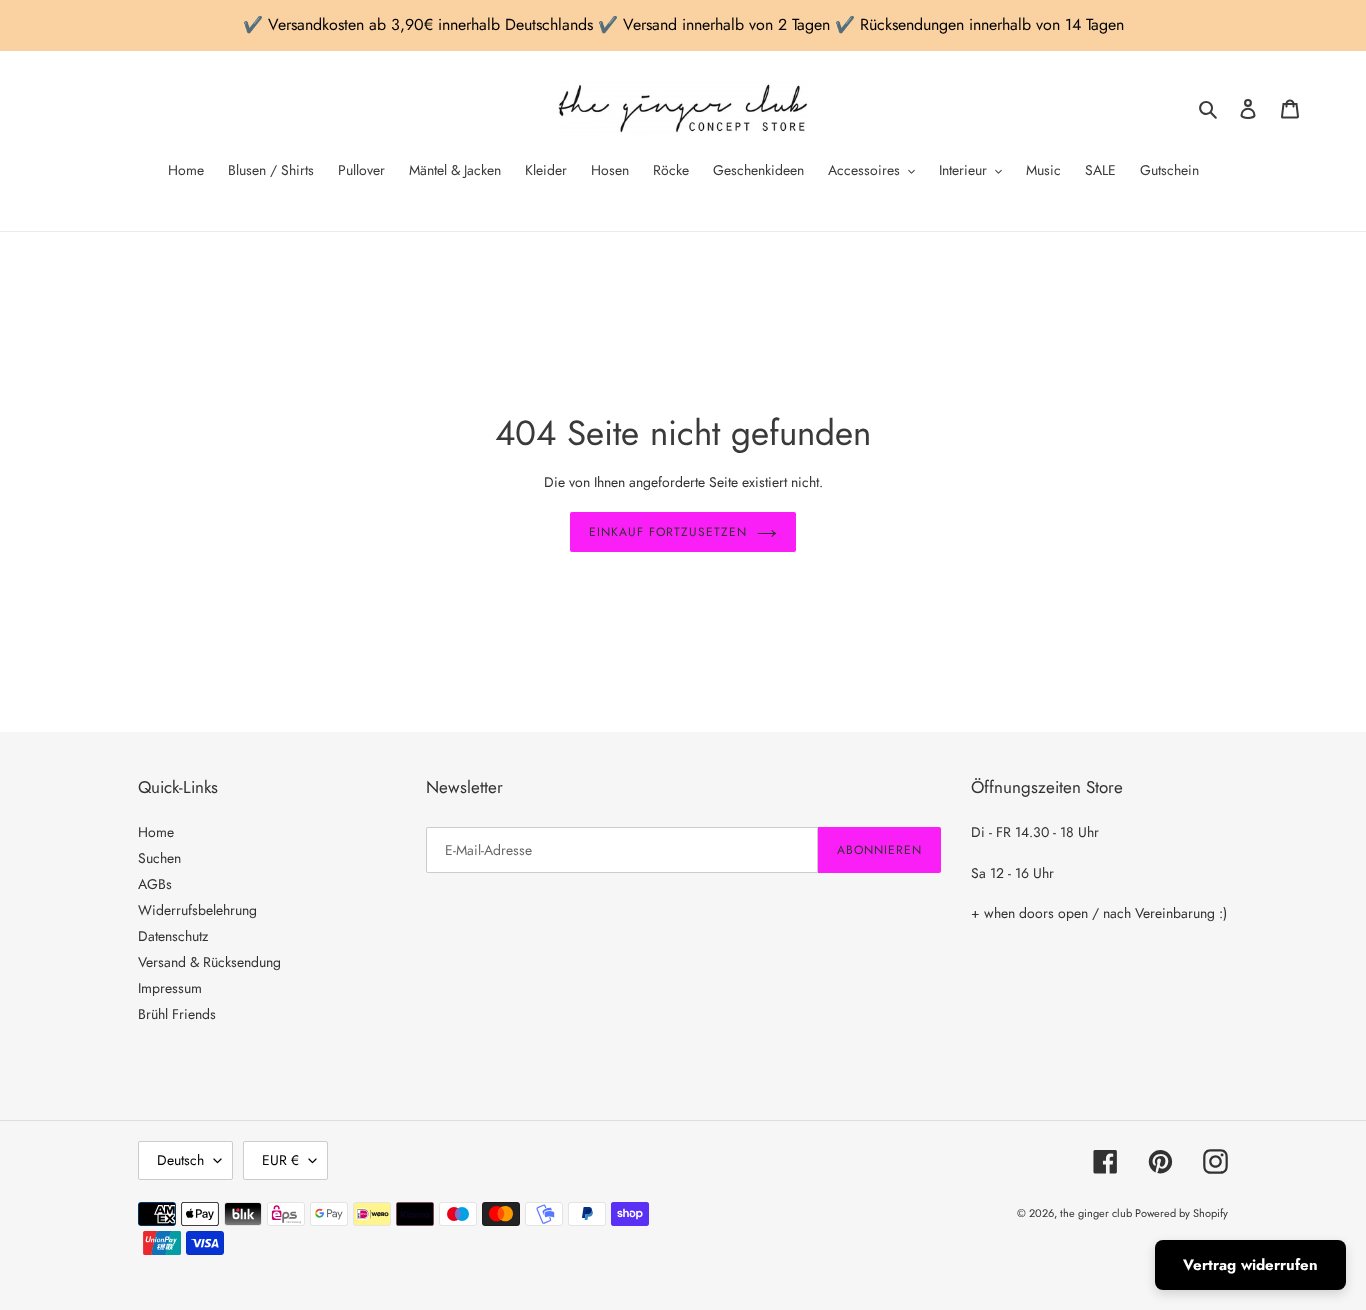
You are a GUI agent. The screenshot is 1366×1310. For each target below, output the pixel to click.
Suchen (159, 858)
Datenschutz (173, 936)
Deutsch (180, 1160)
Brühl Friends (177, 1014)
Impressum (170, 988)
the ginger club (1097, 1213)
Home (156, 832)
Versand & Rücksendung (209, 962)
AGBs (155, 884)
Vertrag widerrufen (1250, 1265)
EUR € (280, 1160)
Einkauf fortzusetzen (667, 532)
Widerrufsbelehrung (197, 910)
